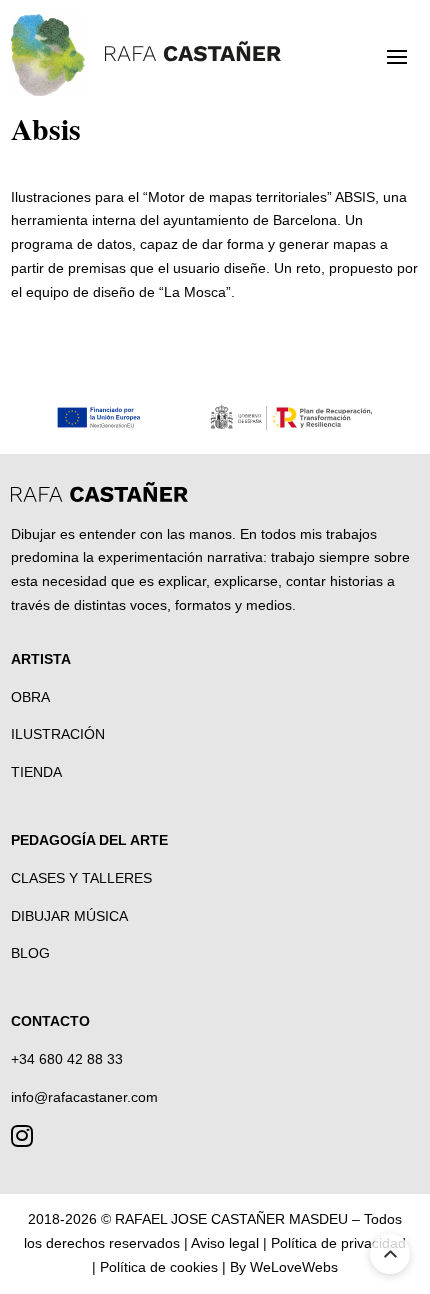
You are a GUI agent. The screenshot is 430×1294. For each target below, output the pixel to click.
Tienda (36, 772)
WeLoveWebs (294, 1267)
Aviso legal (225, 1243)
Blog (30, 953)
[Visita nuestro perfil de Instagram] (22, 1140)
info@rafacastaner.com (84, 1097)
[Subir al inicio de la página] (390, 1254)
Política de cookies (159, 1267)
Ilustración (58, 734)
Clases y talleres (81, 878)
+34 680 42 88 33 (67, 1059)
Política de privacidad (338, 1243)
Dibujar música (69, 916)
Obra (30, 697)
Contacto (50, 1021)
